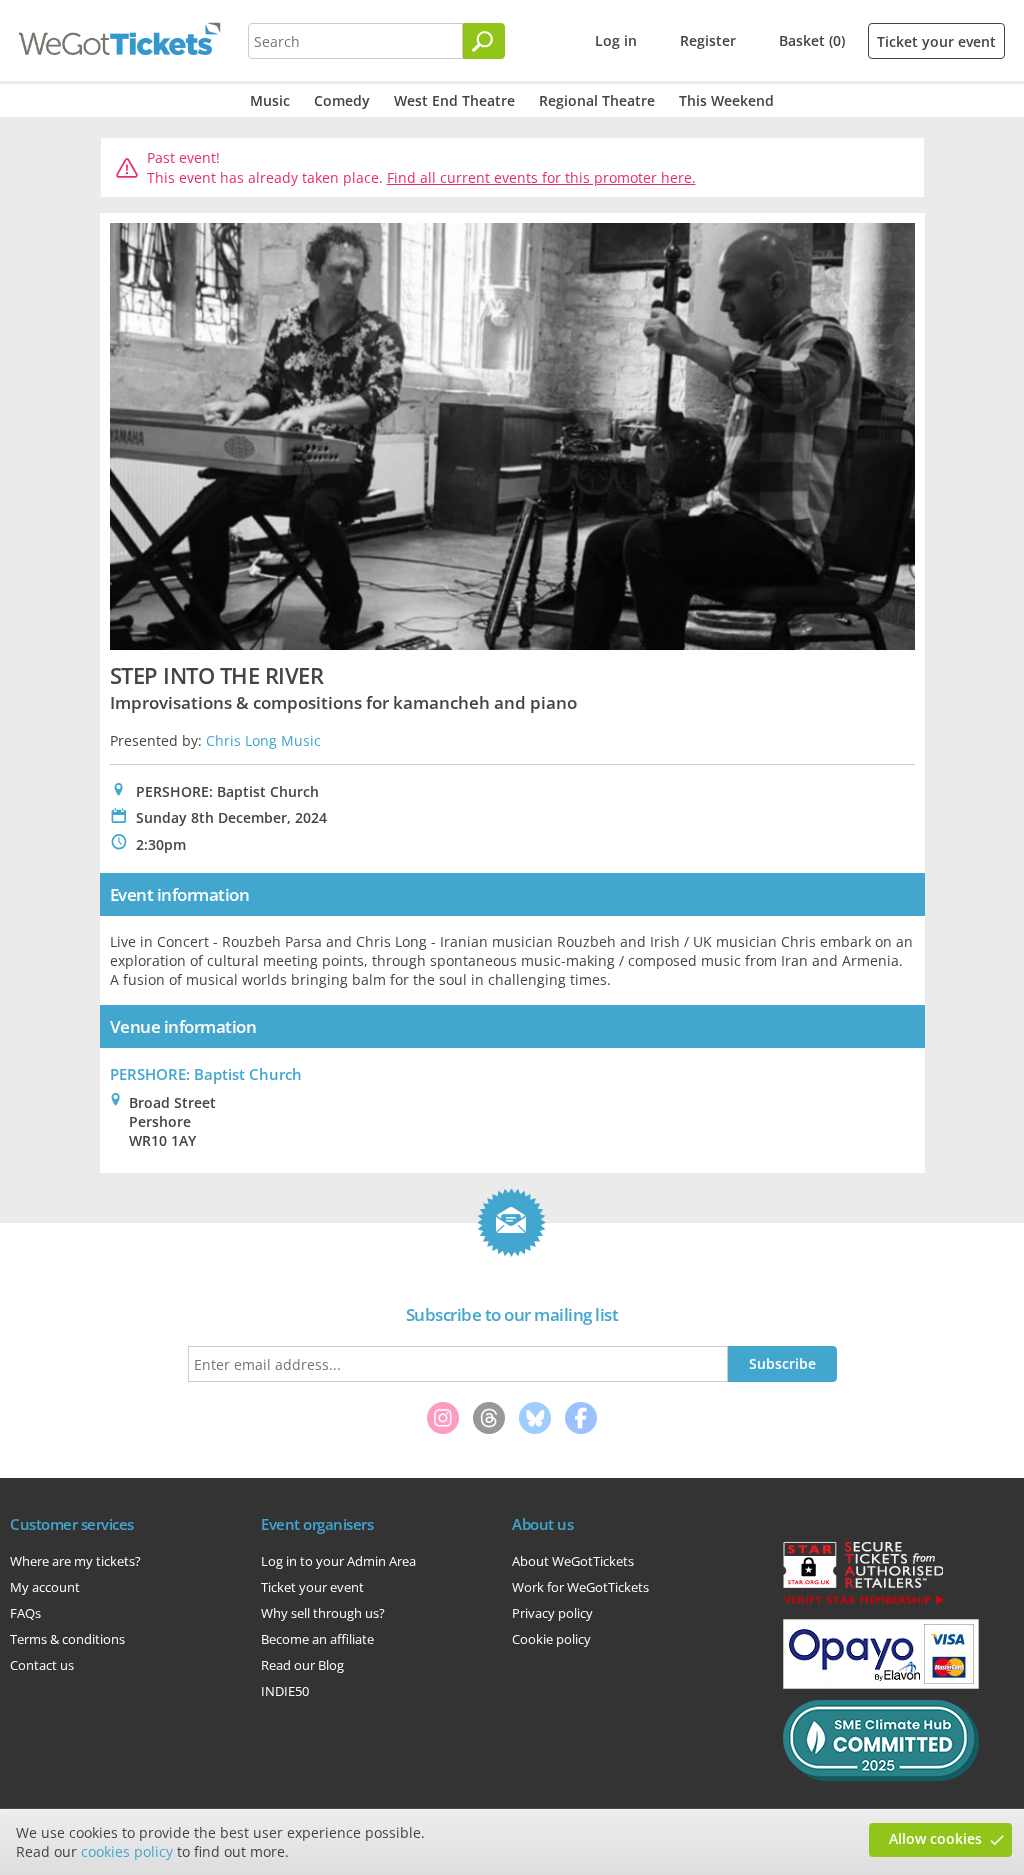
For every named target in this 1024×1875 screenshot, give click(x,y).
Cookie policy (551, 1639)
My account (45, 1587)
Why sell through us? (323, 1613)
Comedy (342, 100)
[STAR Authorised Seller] (863, 1603)
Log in (616, 40)
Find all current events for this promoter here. (541, 177)
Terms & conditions (67, 1639)
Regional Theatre (597, 100)
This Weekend (726, 100)
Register (708, 40)
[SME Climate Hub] (881, 1776)
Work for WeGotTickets (580, 1587)
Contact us (42, 1665)
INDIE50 (285, 1691)
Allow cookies (935, 1838)
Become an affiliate (317, 1639)
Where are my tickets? (75, 1561)
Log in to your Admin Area (338, 1561)
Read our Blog (302, 1665)
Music (270, 100)
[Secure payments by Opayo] (881, 1684)
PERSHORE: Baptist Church (206, 1074)
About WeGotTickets (573, 1561)
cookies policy (127, 1851)
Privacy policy (552, 1613)
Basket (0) (812, 40)
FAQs (25, 1613)
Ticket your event (936, 41)
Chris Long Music (263, 740)
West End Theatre (454, 100)
